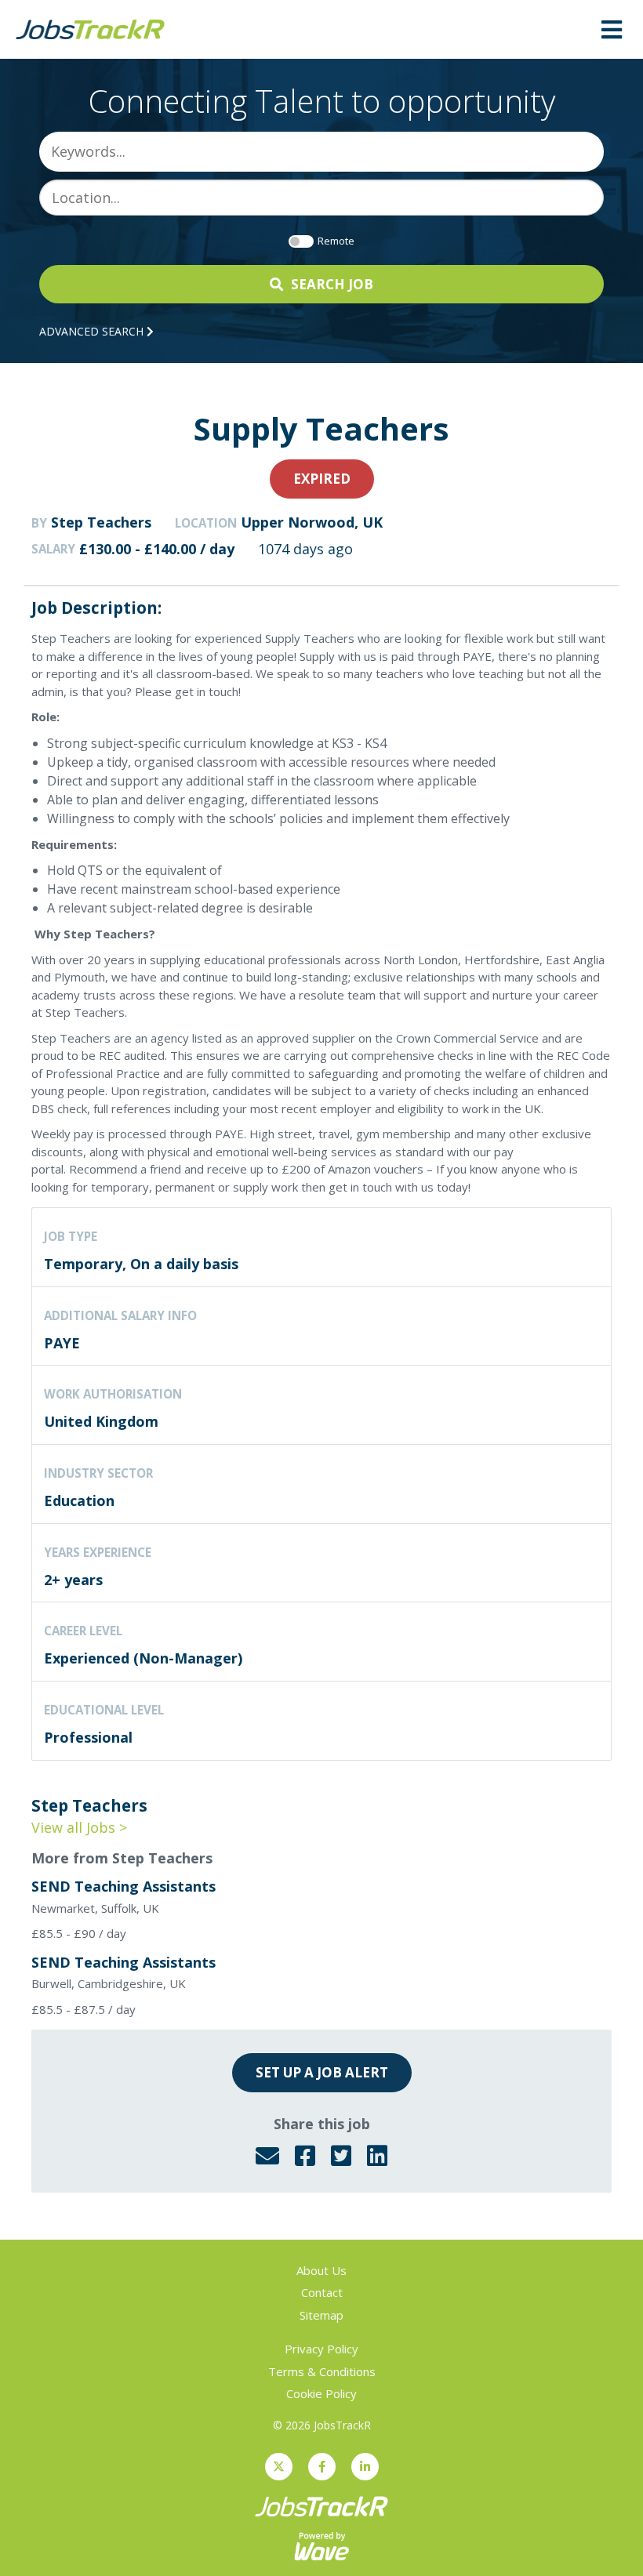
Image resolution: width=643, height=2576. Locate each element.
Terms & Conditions (322, 2371)
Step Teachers (101, 522)
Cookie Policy (321, 2393)
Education (79, 1500)
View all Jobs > (79, 1827)
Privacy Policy (321, 2349)
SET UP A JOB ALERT (322, 2072)
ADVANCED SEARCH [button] (93, 331)
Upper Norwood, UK (312, 522)
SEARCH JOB (332, 284)
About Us (321, 2270)
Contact (322, 2292)
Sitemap (321, 2315)
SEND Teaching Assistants (124, 1886)
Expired (322, 479)
